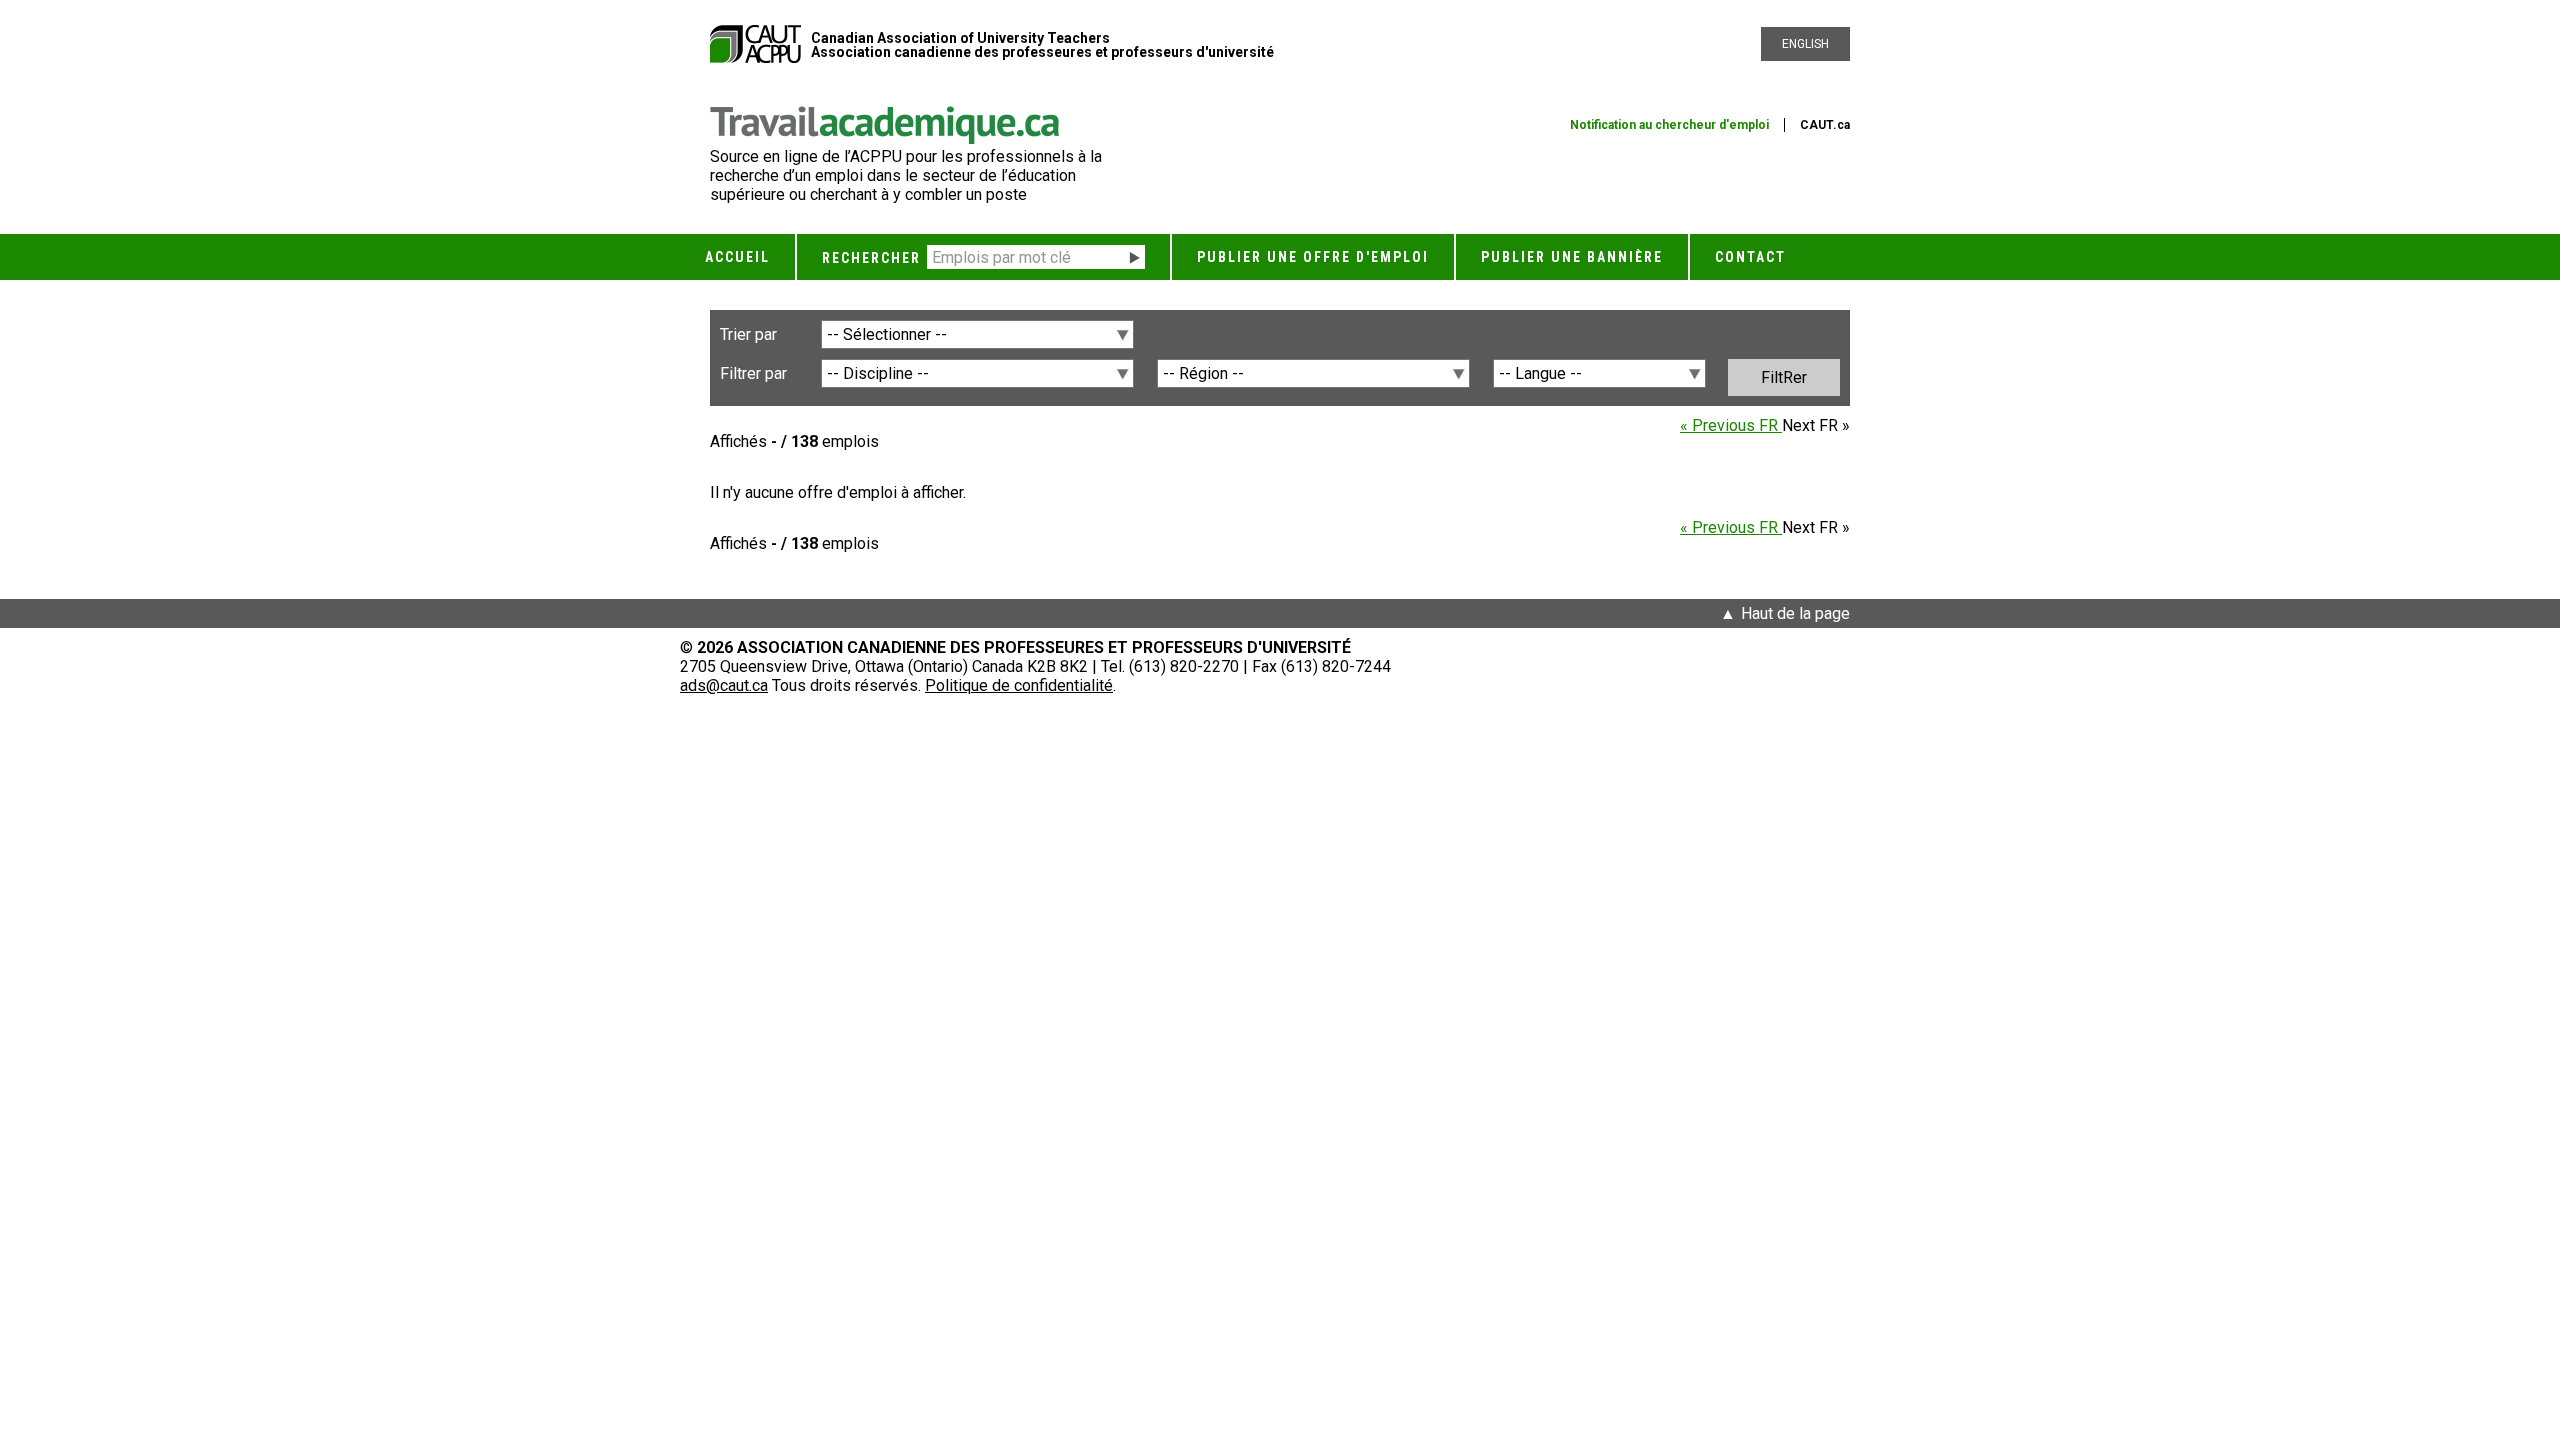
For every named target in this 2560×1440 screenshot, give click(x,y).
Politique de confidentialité (1019, 685)
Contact (1750, 257)
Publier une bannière (1572, 257)
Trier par (748, 334)
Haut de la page (1795, 613)
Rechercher (871, 258)
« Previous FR (1731, 425)
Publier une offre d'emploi (1313, 257)
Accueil (737, 257)
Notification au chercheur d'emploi (1669, 125)
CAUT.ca (1825, 125)
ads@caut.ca (724, 685)
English (1805, 44)
